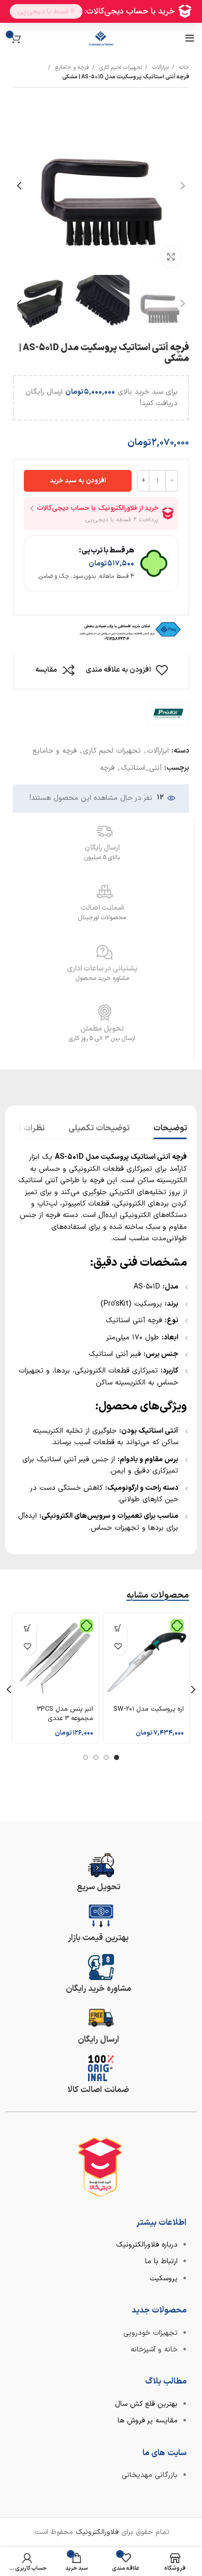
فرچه (107, 768)
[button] (118, 1628)
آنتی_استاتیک (141, 768)
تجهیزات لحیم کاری (120, 68)
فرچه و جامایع (71, 68)
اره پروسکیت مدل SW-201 (149, 1709)
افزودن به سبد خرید (78, 481)
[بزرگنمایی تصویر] (171, 257)
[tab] (170, 1127)
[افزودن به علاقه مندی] (118, 1646)
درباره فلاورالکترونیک (147, 2245)
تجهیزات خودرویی (150, 2333)
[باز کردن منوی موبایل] (190, 38)
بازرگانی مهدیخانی (150, 2475)
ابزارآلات (160, 68)
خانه (183, 68)
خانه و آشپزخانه (154, 2350)
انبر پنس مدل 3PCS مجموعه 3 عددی (65, 1714)
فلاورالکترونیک (97, 2532)
